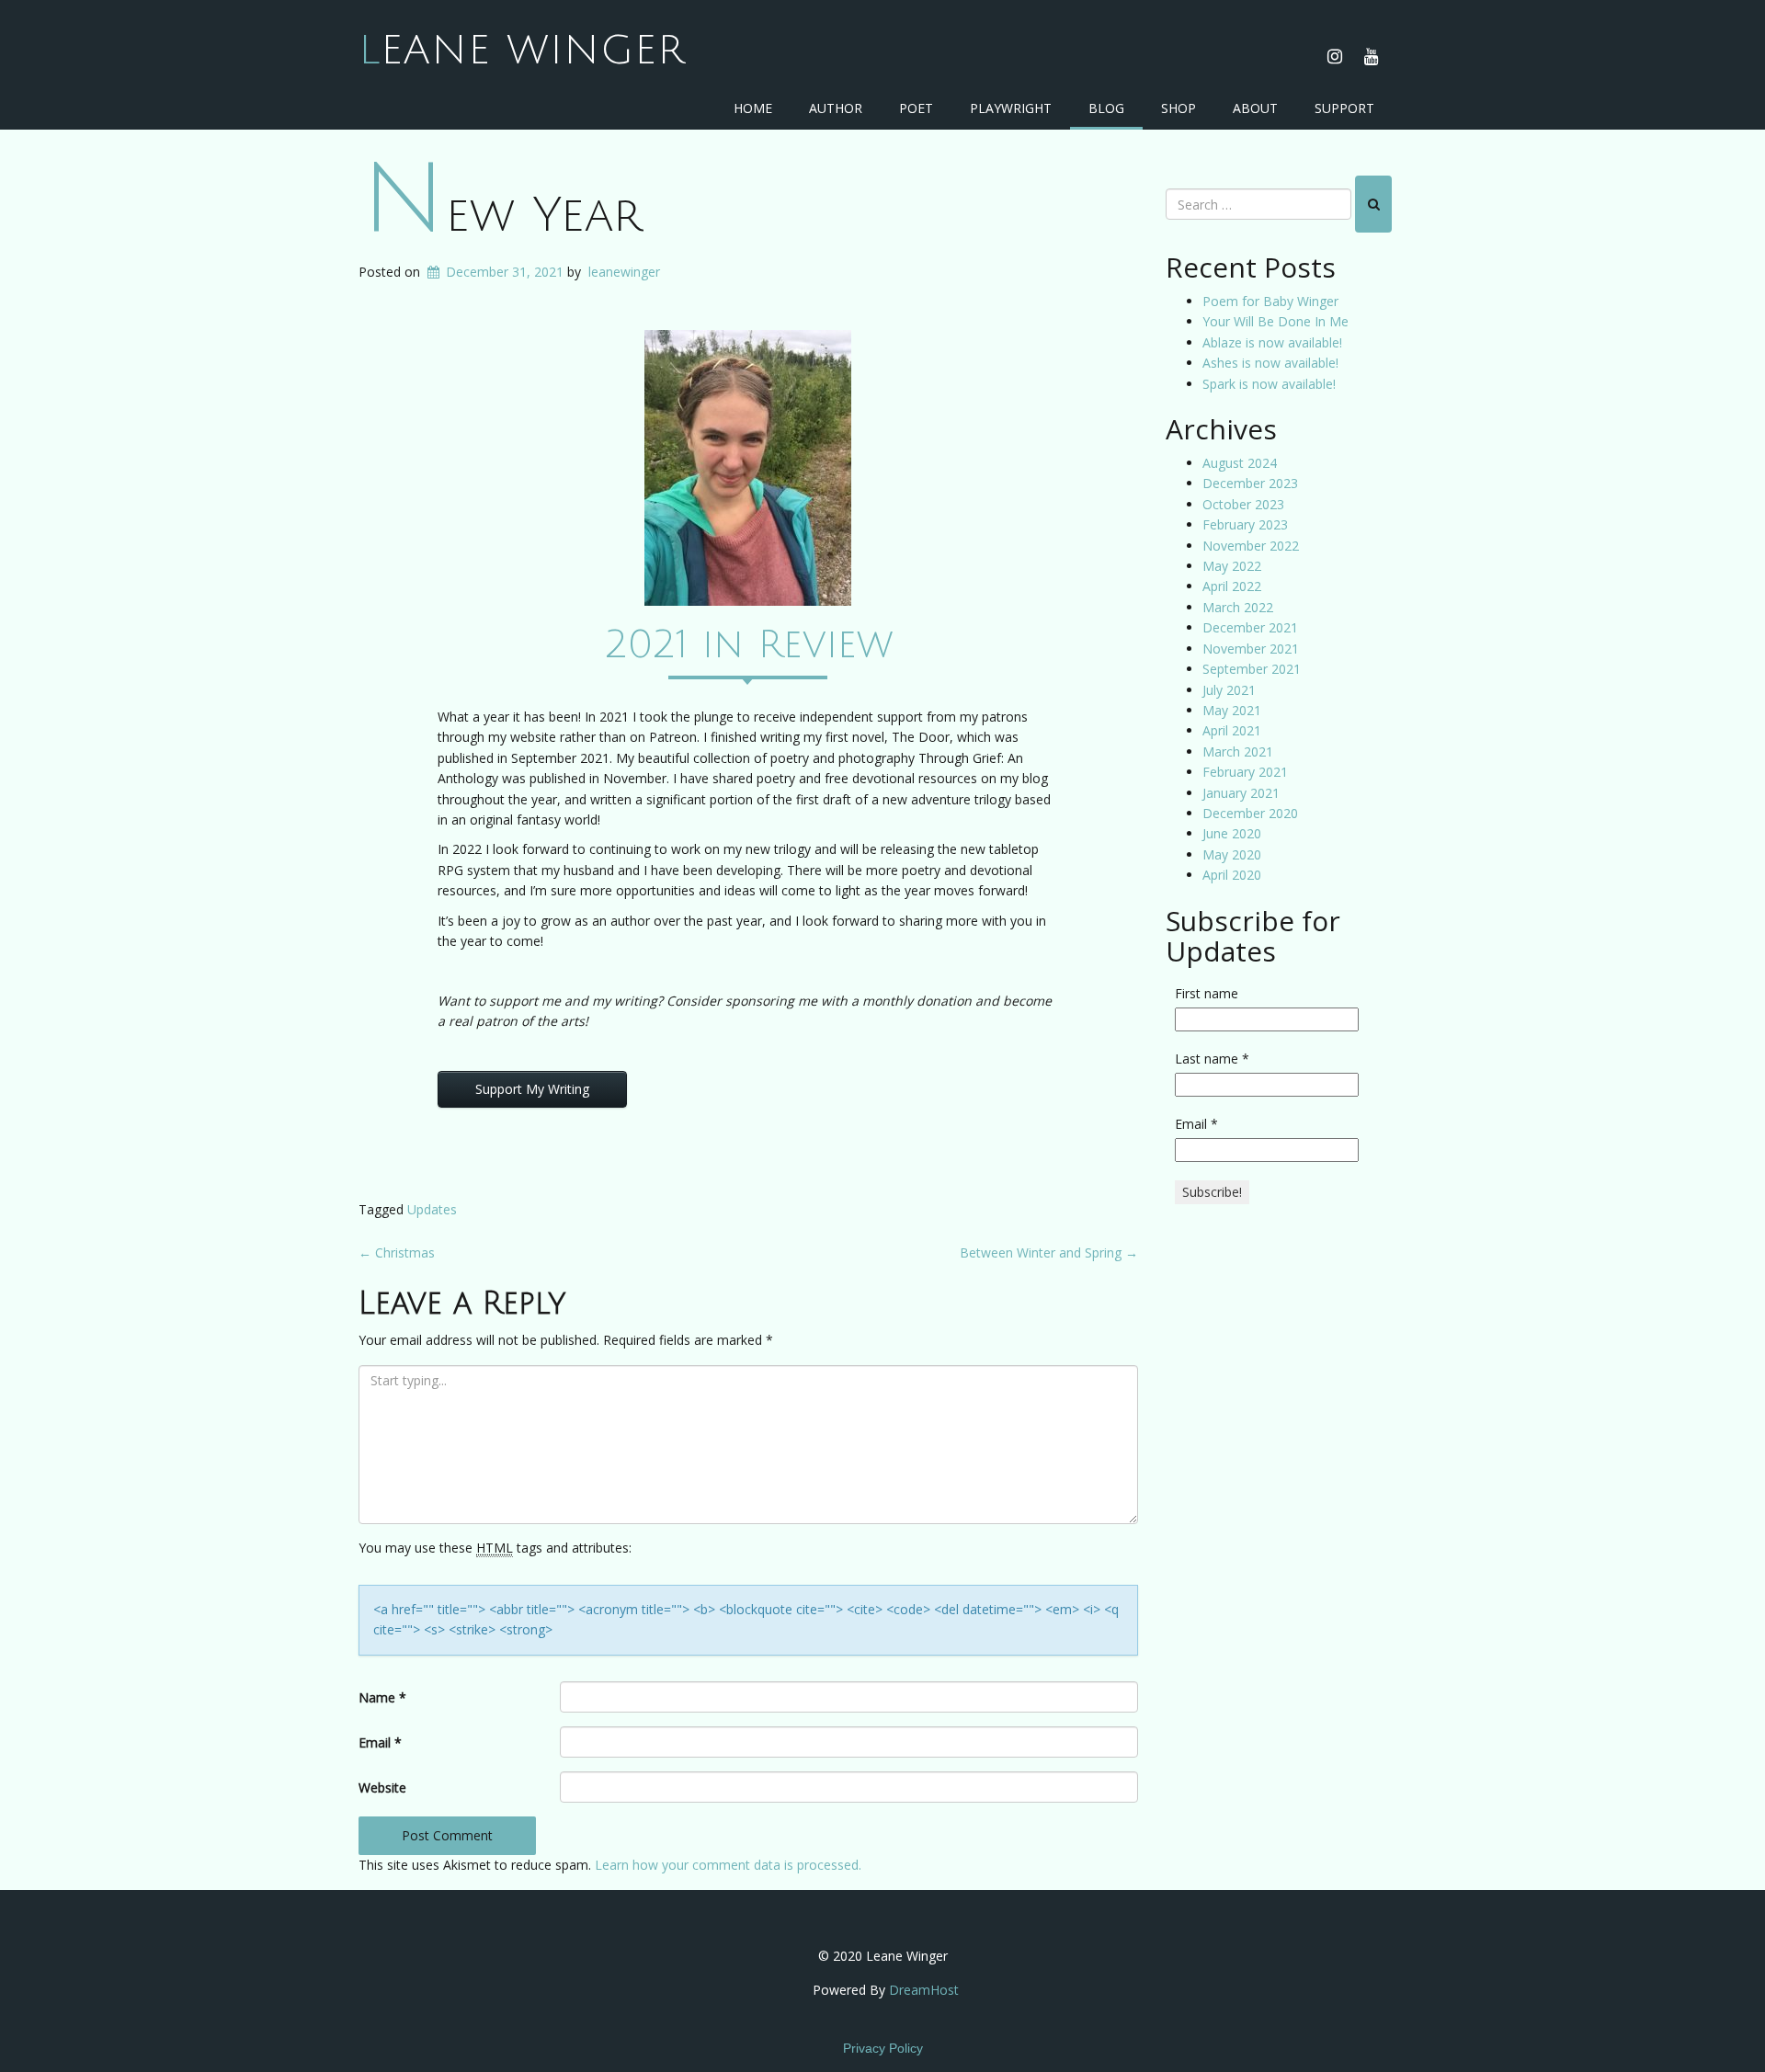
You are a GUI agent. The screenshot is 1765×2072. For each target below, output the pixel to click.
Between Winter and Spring (1049, 1252)
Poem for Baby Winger (1270, 301)
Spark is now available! (1269, 384)
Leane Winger (522, 51)
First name (1207, 993)
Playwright (1011, 108)
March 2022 (1238, 607)
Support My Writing (532, 1089)
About (1255, 108)
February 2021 (1245, 772)
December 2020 (1250, 813)
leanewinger (624, 272)
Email (380, 1742)
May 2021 (1232, 710)
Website (382, 1787)
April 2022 (1232, 586)
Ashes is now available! (1270, 363)
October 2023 (1243, 504)
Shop (1179, 108)
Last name (1212, 1059)
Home (753, 108)
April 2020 (1232, 875)
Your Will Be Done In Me (1275, 321)
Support (1344, 108)
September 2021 (1252, 669)
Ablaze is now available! (1272, 342)
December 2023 (1250, 483)
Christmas (397, 1252)
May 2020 (1232, 854)
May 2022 (1232, 566)
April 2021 (1232, 730)
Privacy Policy (883, 2048)
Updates (432, 1209)
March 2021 (1238, 751)
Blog (1106, 108)
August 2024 (1240, 463)
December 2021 (1250, 627)
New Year (502, 216)
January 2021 (1241, 793)
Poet (916, 108)
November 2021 (1251, 649)
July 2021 (1229, 690)
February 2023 (1245, 524)
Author (836, 108)
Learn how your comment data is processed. (728, 1865)
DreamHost (924, 1990)
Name (382, 1697)
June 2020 (1232, 833)
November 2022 (1251, 546)
